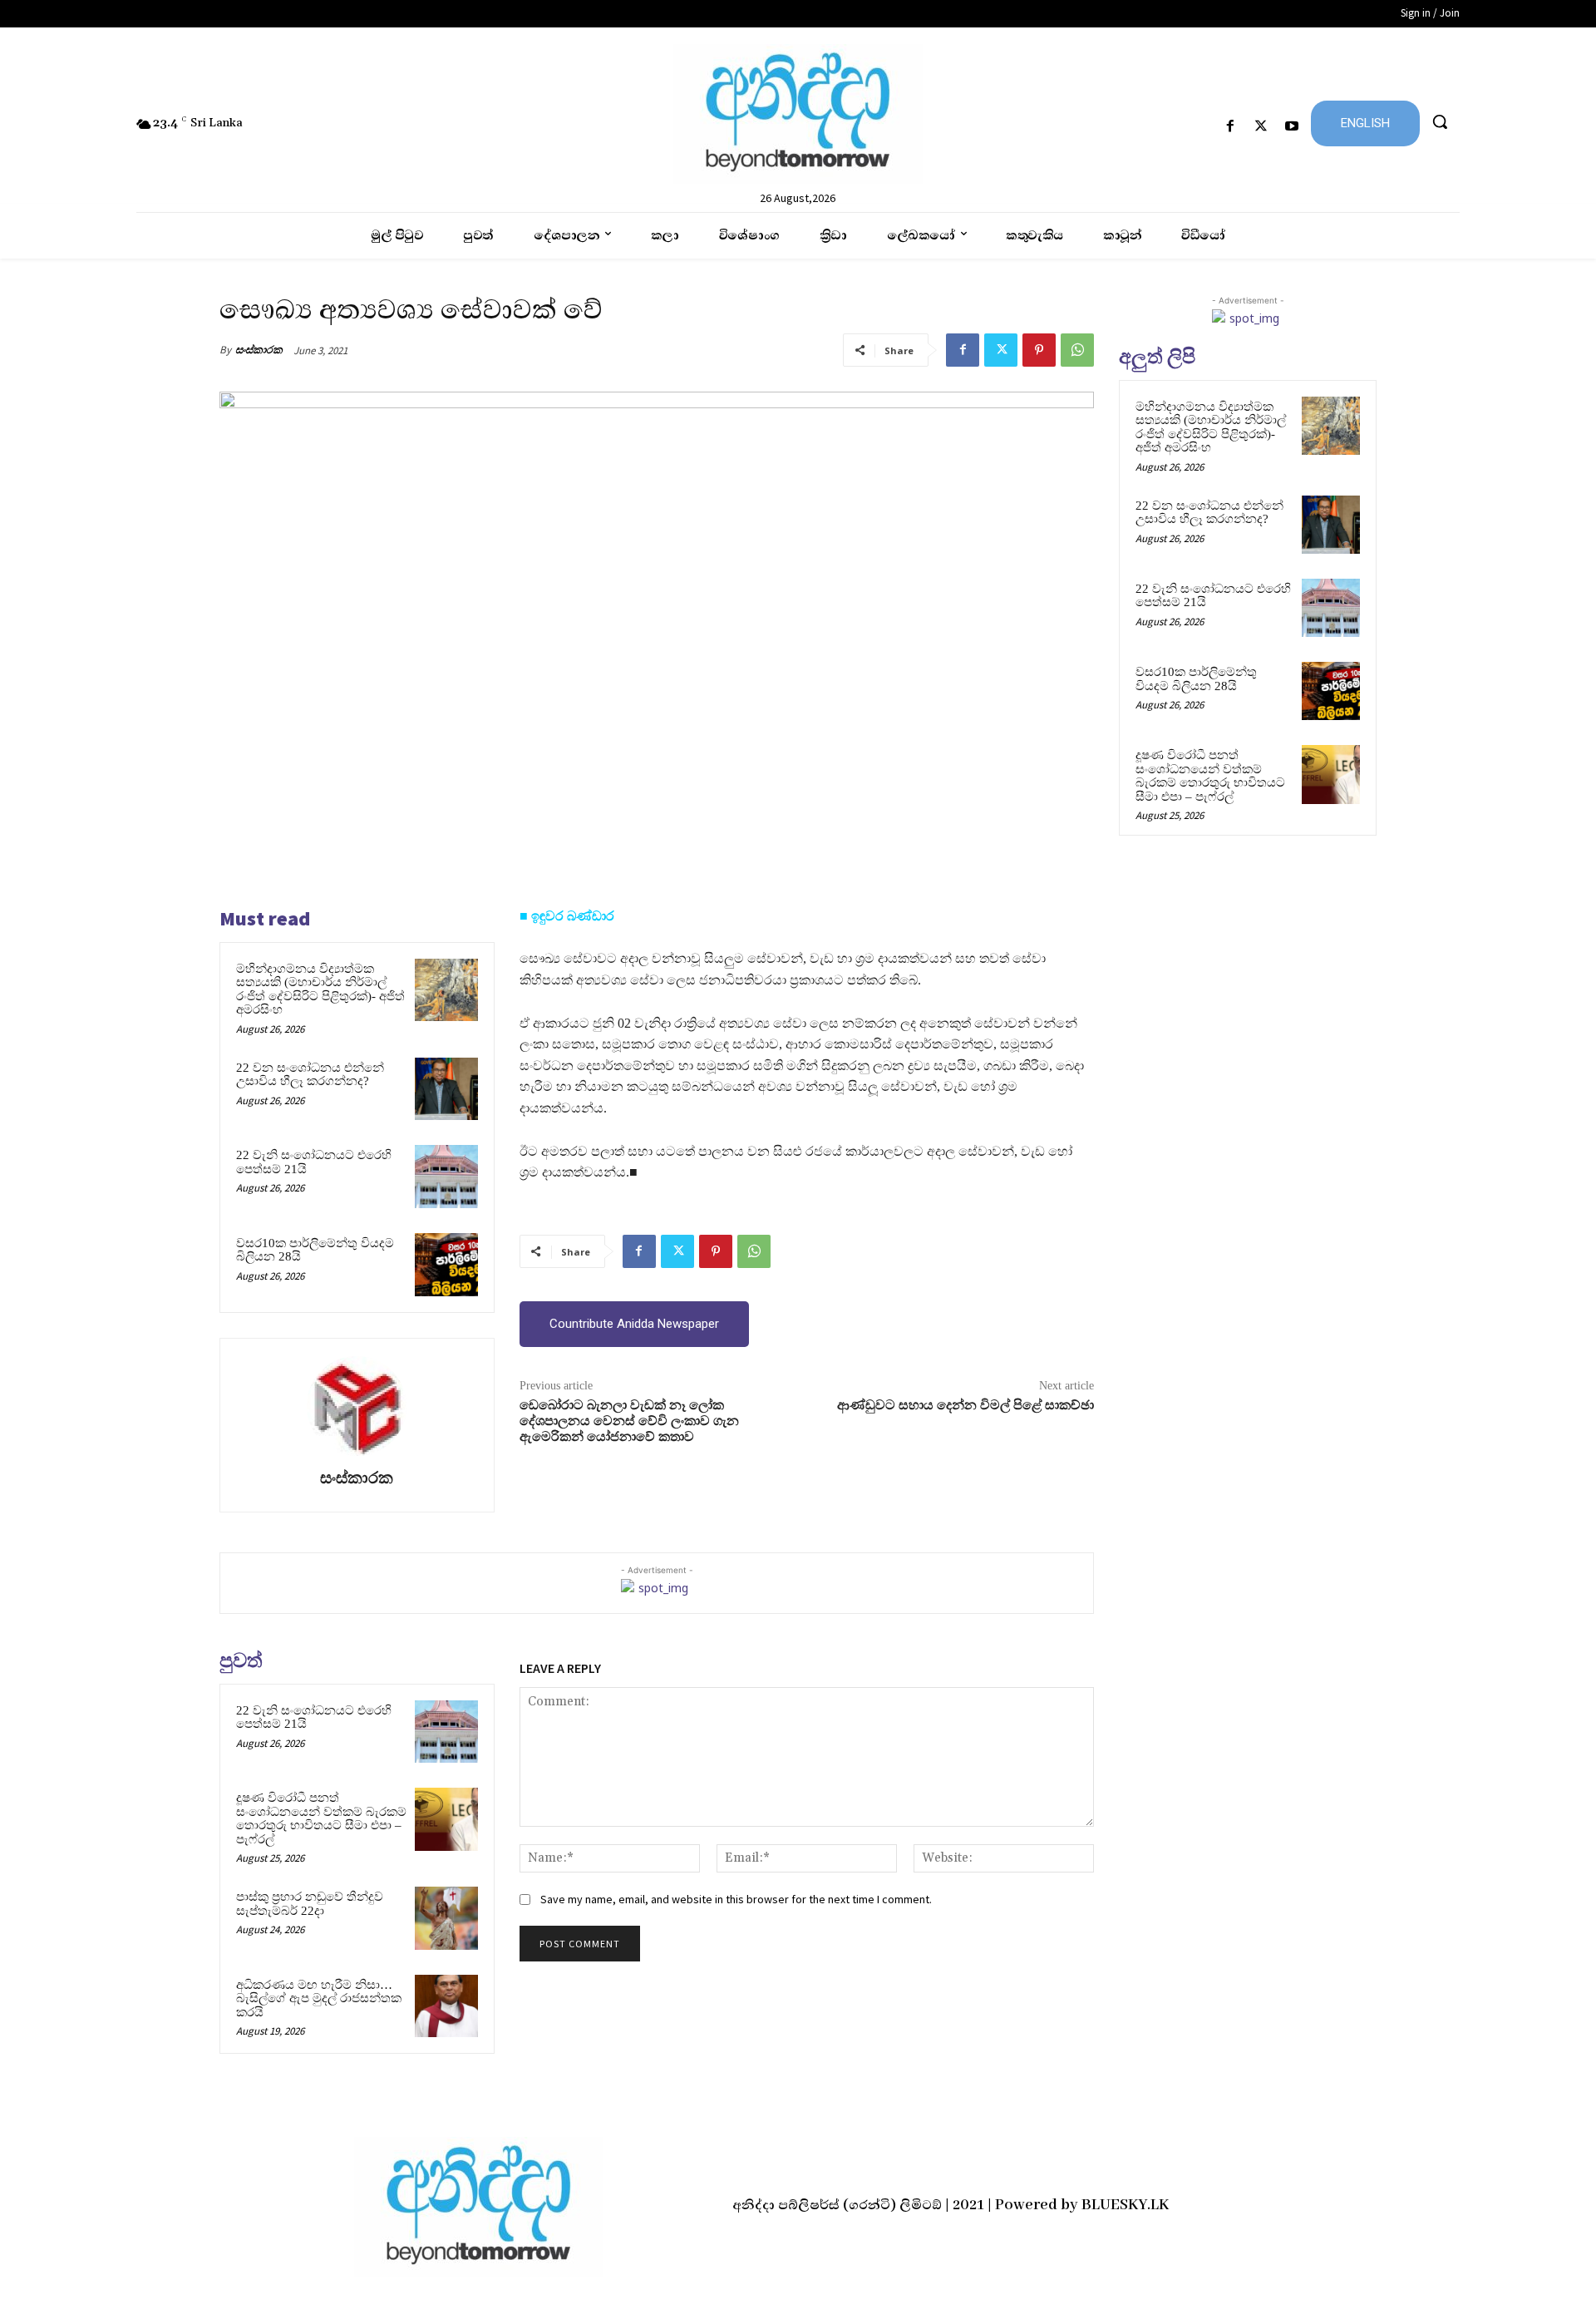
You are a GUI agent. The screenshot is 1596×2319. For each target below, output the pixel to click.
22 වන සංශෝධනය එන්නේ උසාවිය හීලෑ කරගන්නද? (310, 1075)
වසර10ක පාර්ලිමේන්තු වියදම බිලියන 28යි (1196, 679)
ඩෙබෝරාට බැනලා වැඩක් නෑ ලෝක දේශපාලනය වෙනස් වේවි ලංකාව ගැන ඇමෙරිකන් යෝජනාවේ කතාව (629, 1421)
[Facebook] (1230, 127)
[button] (1440, 121)
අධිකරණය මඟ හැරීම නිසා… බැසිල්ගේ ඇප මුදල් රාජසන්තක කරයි (319, 1998)
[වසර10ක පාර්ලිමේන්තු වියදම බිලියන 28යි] (446, 1265)
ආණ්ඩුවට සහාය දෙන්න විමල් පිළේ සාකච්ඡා (965, 1405)
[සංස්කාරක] (357, 1406)
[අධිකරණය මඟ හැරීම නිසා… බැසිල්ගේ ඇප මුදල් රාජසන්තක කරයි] (446, 2006)
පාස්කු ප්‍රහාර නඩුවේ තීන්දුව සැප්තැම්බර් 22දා (310, 1904)
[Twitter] (1261, 127)
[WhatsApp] (1077, 350)
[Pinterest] (1039, 350)
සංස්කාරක (259, 350)
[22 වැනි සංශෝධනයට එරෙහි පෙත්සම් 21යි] (446, 1177)
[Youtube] (1292, 127)
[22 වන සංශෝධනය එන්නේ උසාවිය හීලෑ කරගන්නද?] (446, 1089)
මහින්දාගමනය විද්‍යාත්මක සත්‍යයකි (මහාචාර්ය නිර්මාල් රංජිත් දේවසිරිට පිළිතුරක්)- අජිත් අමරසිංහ (320, 989)
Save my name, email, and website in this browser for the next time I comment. (736, 1899)
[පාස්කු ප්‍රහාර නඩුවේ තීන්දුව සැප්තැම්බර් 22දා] (446, 1918)
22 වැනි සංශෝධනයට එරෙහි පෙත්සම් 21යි (314, 1717)
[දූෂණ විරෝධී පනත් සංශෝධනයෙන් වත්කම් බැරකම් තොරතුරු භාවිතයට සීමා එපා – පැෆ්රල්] (446, 1819)
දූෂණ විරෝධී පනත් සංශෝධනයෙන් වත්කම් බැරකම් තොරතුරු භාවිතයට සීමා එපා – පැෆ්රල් (321, 1818)
